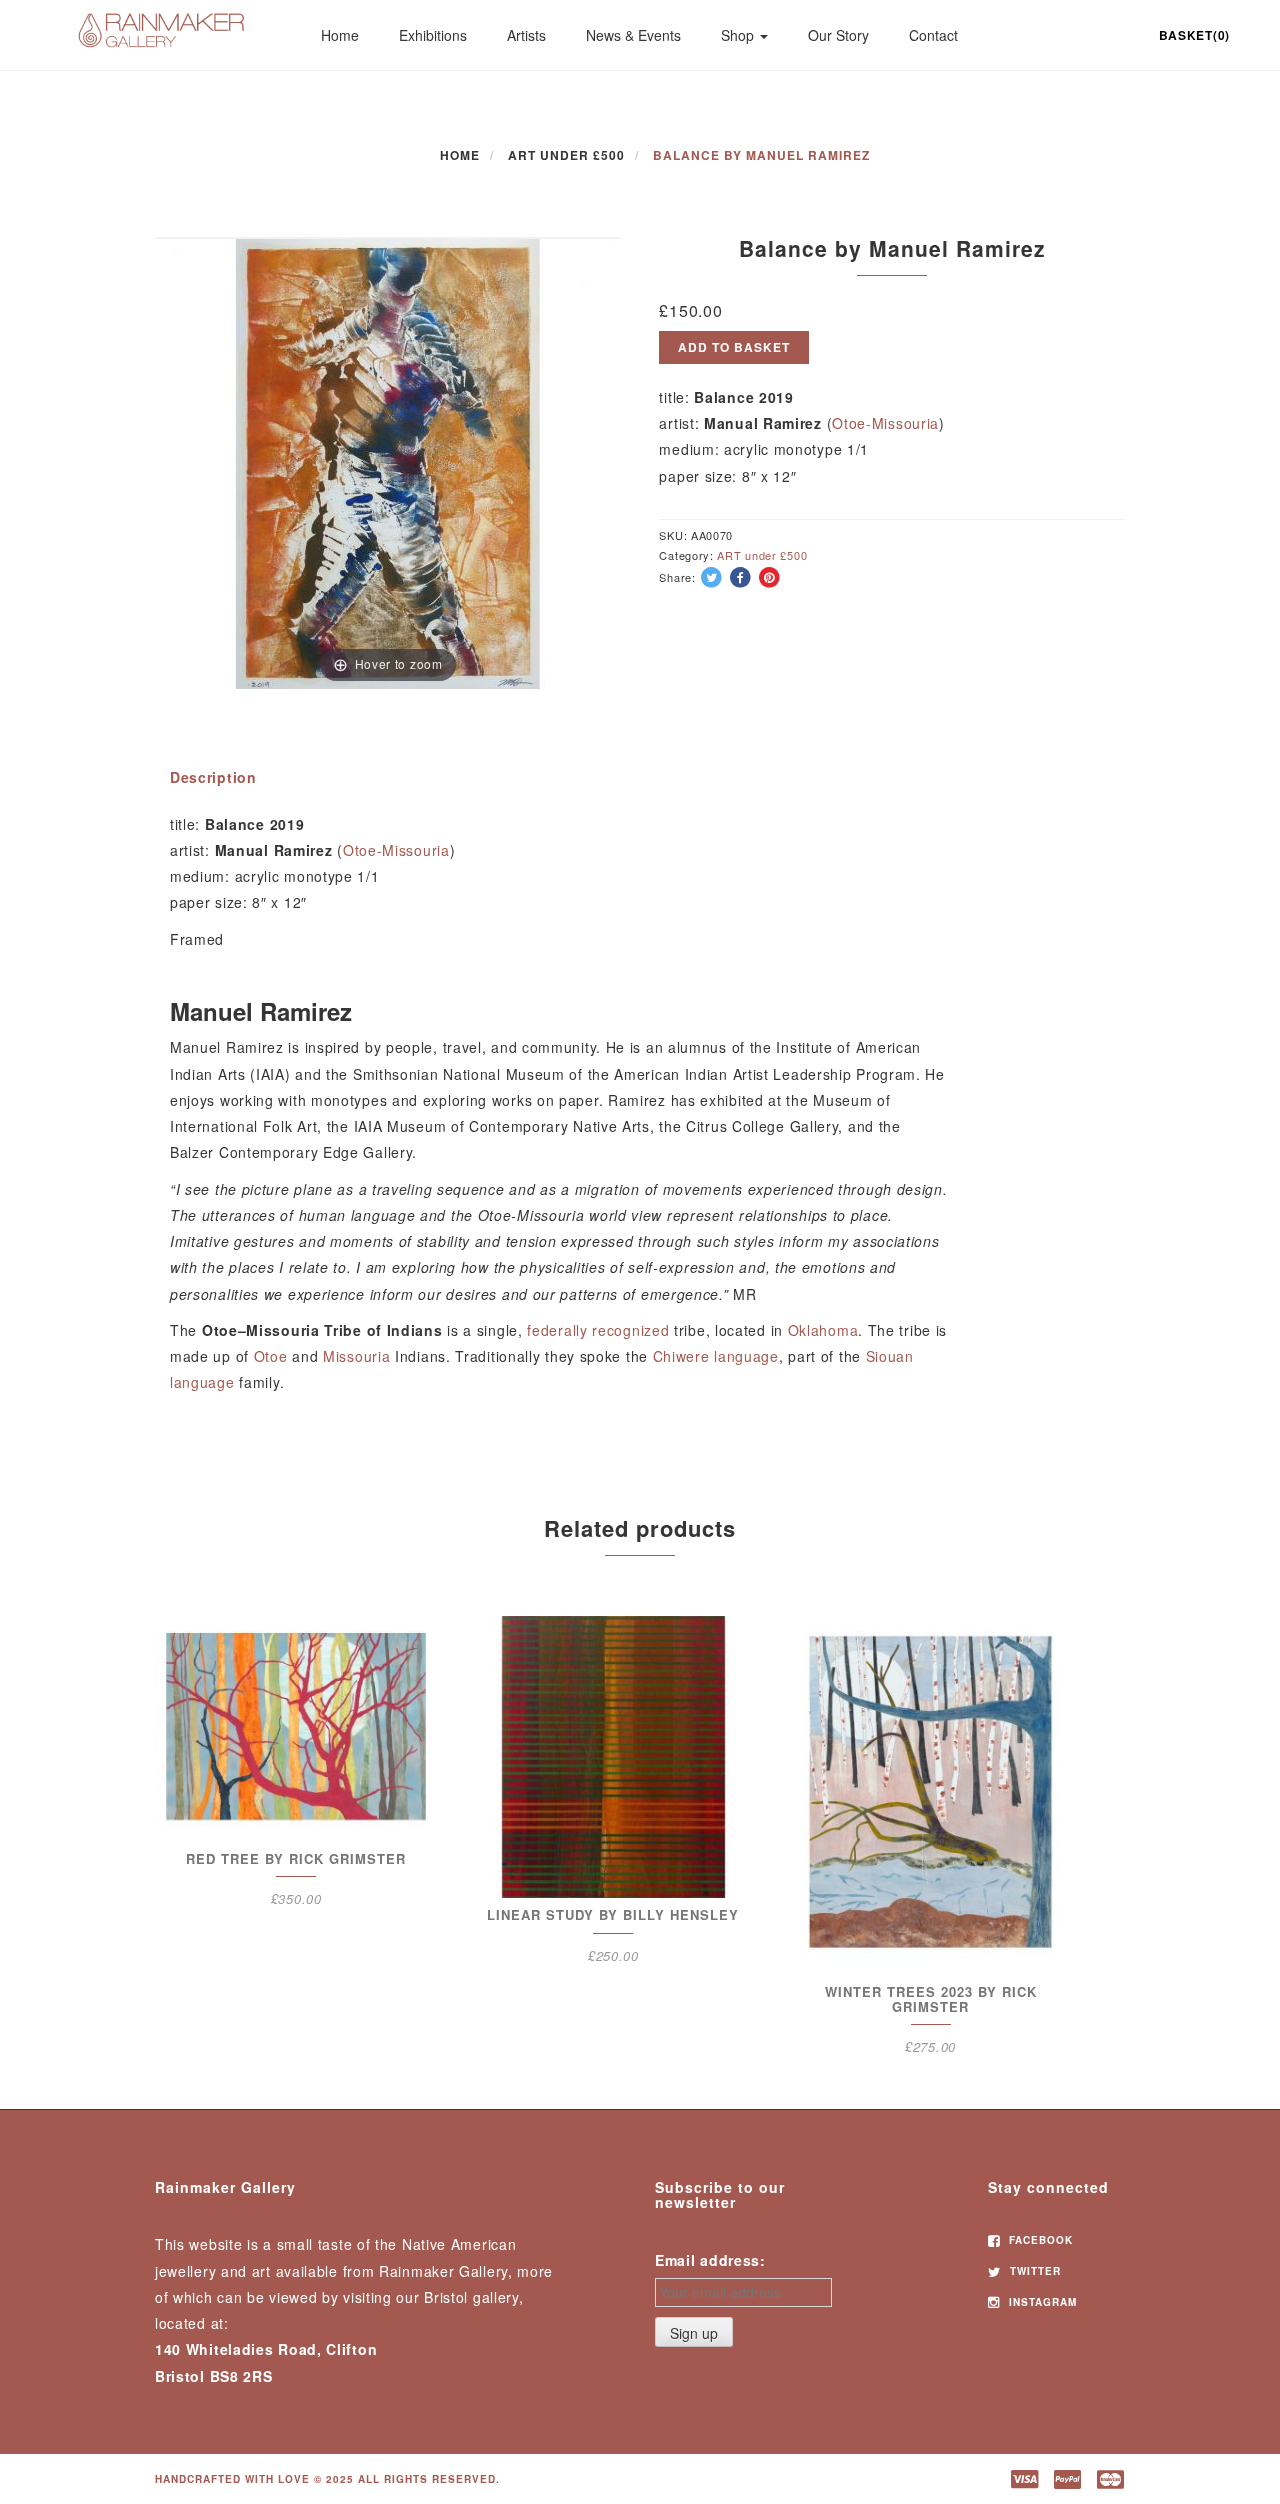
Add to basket (734, 347)
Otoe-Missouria (885, 423)
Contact (933, 35)
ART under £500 (566, 155)
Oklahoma (823, 1330)
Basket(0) (1194, 35)
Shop (739, 35)
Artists (526, 35)
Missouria (356, 1356)
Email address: (710, 2260)
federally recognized (598, 1330)
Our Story (838, 35)
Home (340, 35)
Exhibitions (433, 35)
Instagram (1041, 2302)
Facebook (1039, 2241)
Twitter (1033, 2271)
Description (213, 777)
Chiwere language (716, 1356)
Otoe (271, 1356)
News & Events (633, 35)
